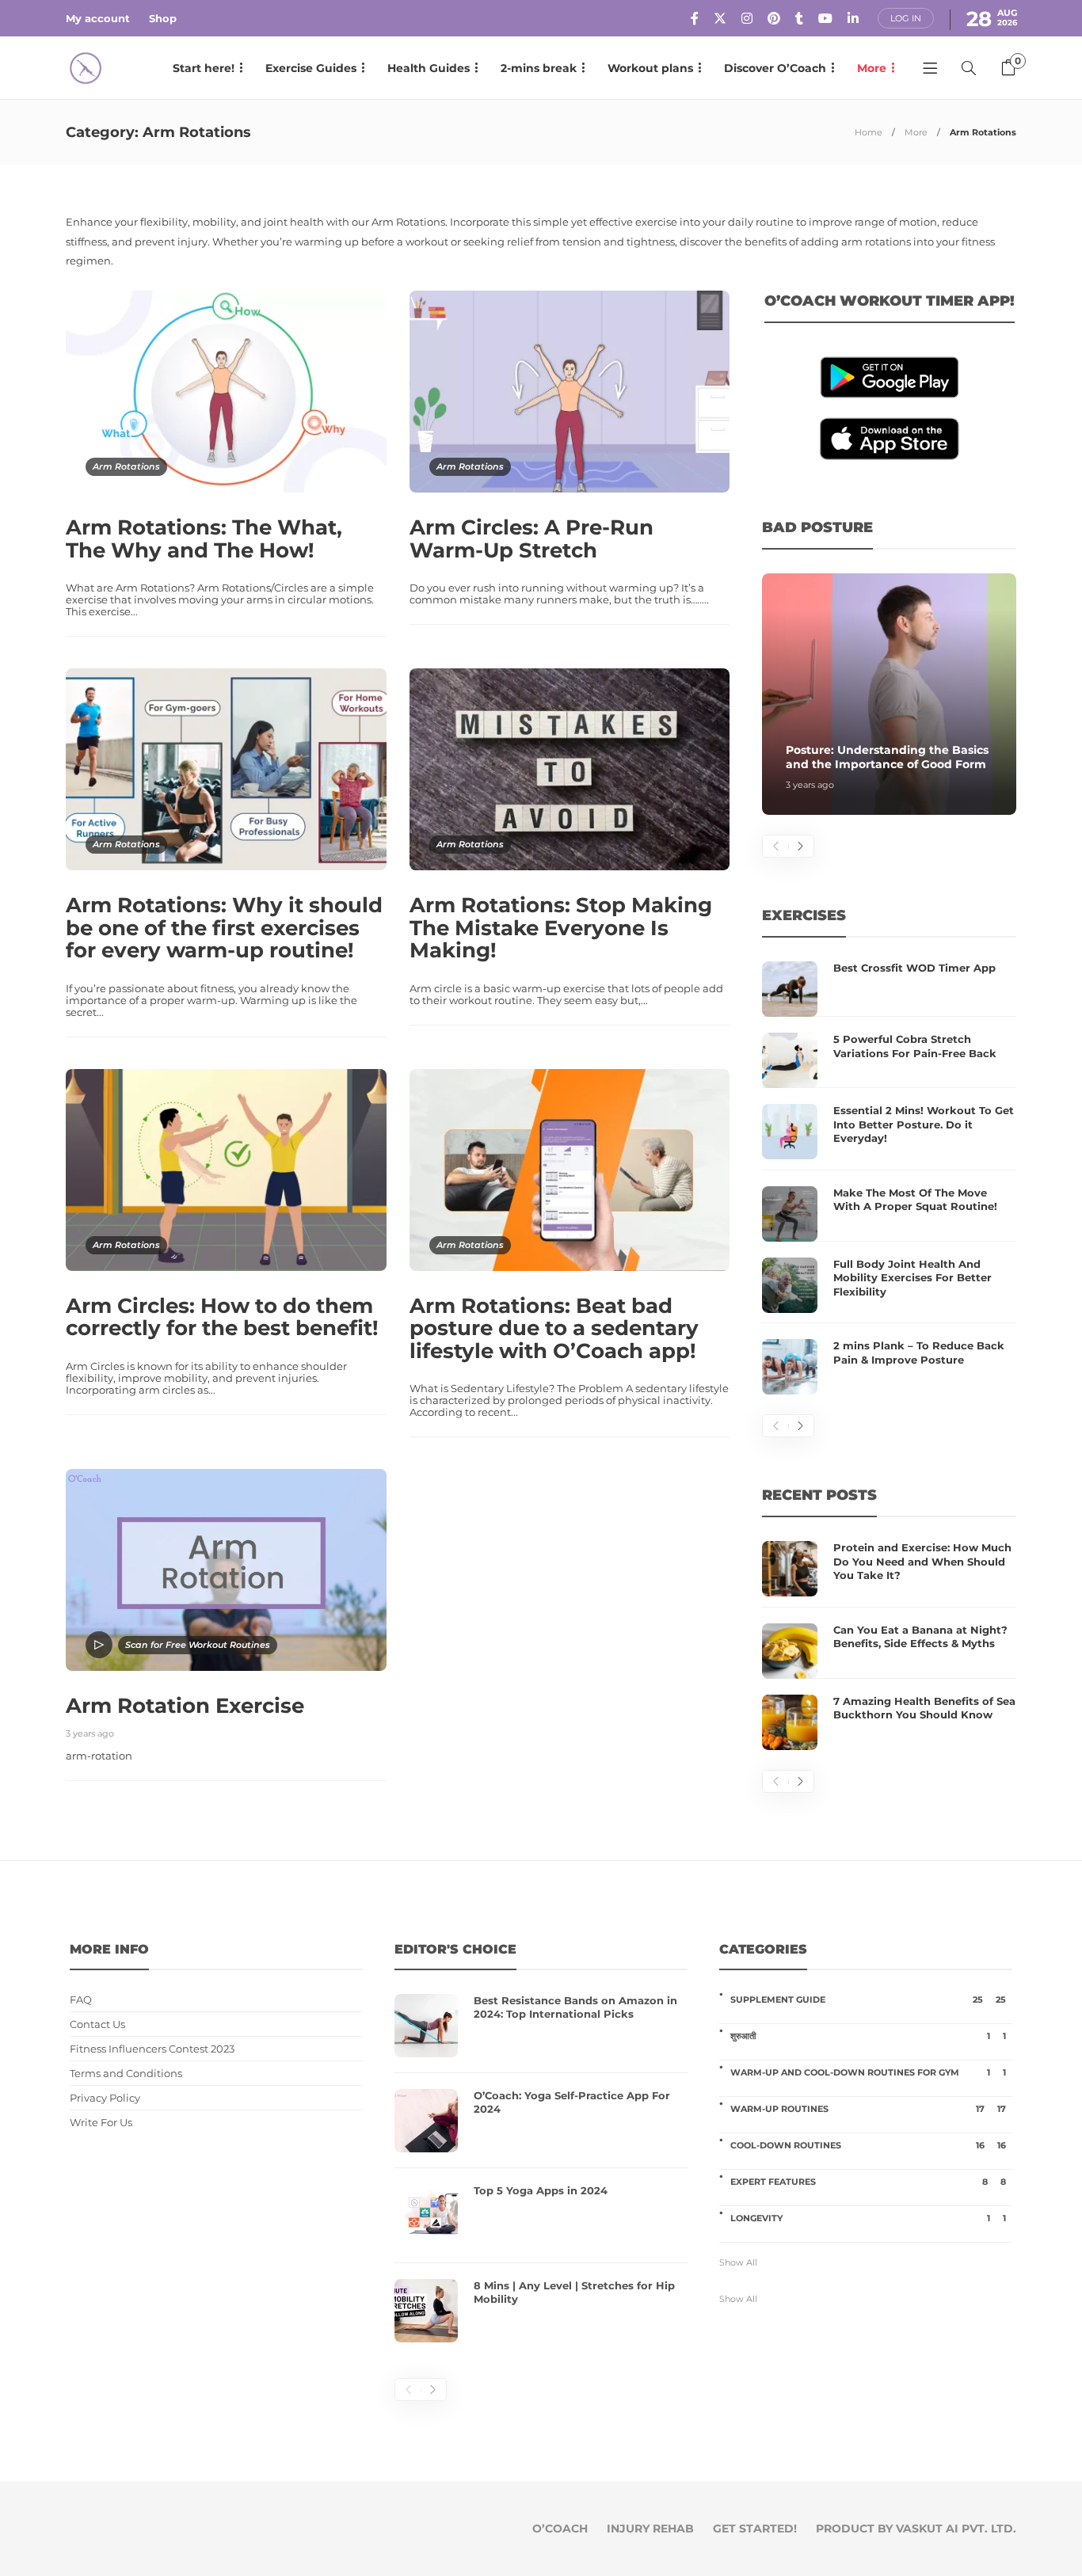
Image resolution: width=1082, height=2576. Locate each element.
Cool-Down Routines (868, 2145)
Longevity (868, 2218)
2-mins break (539, 68)
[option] (889, 694)
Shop (163, 18)
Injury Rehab (650, 2528)
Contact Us (97, 2024)
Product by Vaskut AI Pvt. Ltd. (916, 2528)
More (872, 68)
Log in (906, 18)
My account (98, 18)
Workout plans (650, 68)
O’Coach (560, 2528)
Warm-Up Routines (868, 2109)
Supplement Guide (868, 2000)
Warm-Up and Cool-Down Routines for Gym (868, 2072)
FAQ (81, 2000)
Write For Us (101, 2123)
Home (869, 132)
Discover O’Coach (775, 68)
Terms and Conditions (126, 2074)
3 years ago (90, 1733)
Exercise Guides (311, 68)
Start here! (204, 68)
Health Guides (429, 68)
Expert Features (868, 2182)
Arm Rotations (126, 466)
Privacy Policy (105, 2098)
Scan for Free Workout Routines (198, 1645)
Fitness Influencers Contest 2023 (152, 2049)
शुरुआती (868, 2036)
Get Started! (755, 2528)
